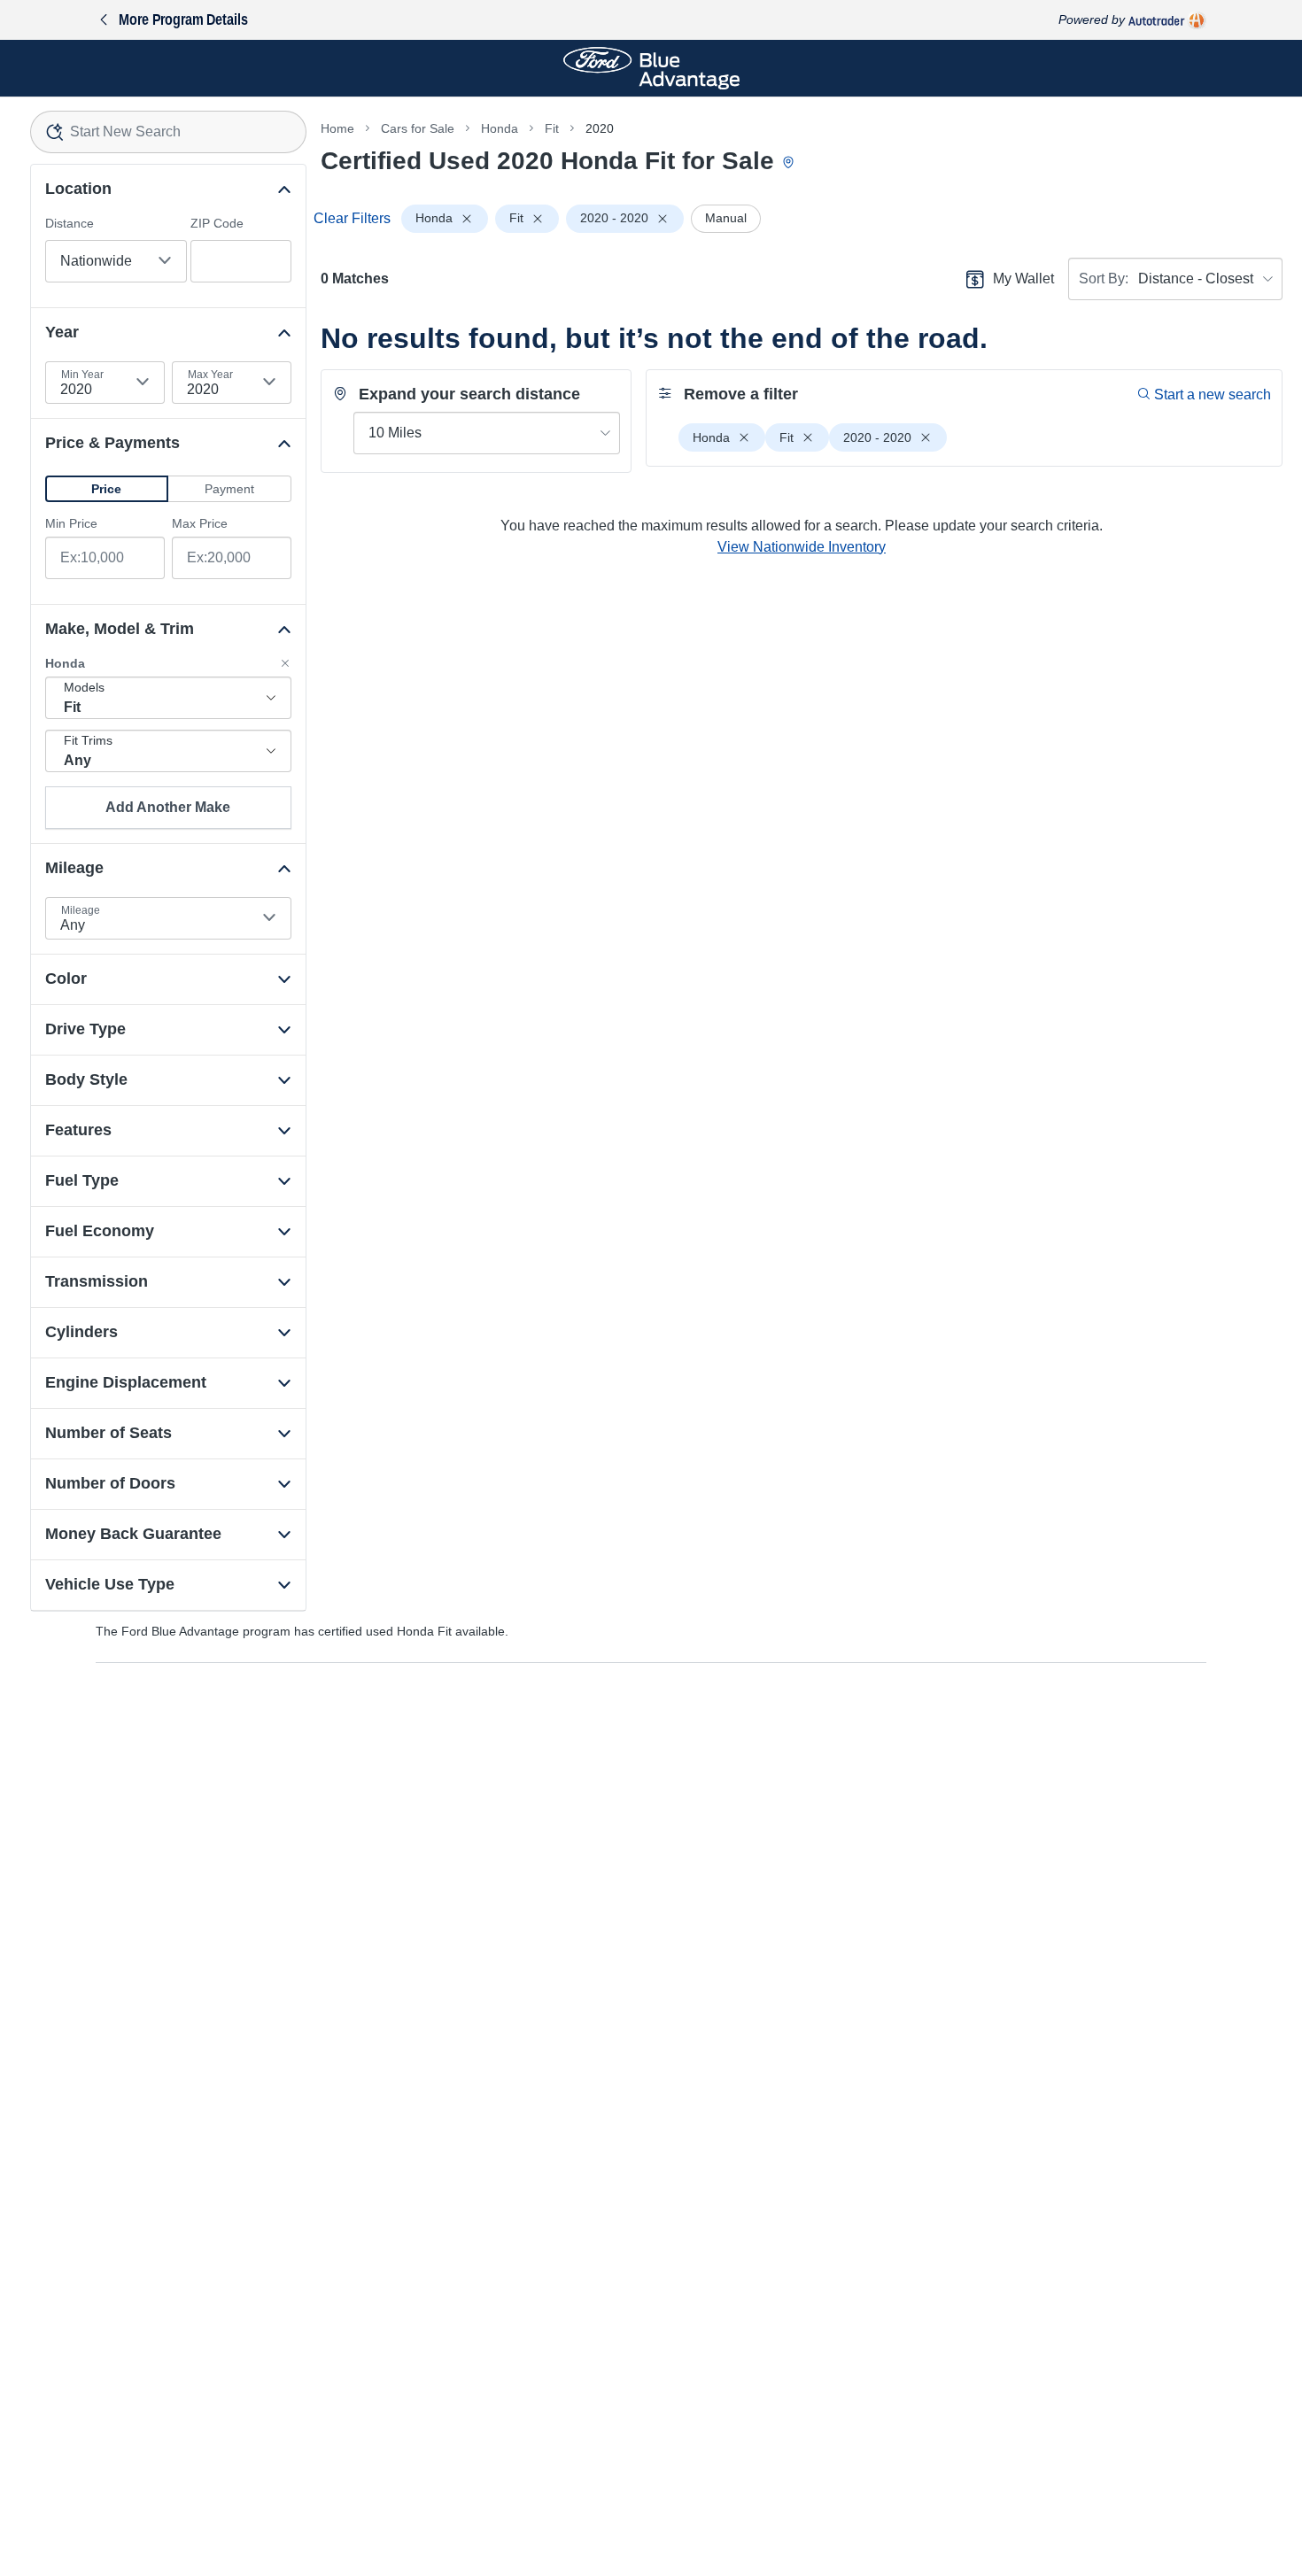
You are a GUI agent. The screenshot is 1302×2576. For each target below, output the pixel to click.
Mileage (81, 910)
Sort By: (1104, 278)
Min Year (82, 375)
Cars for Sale (418, 128)
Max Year (210, 375)
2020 (600, 128)
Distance (70, 223)
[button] (107, 489)
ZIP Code (217, 223)
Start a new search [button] (1213, 395)
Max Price (200, 523)
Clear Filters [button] (352, 218)
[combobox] (168, 132)
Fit (552, 128)
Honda (500, 128)
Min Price (71, 523)
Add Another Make (168, 807)
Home (337, 128)
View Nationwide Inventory (802, 547)
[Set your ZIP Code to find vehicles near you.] (790, 163)
